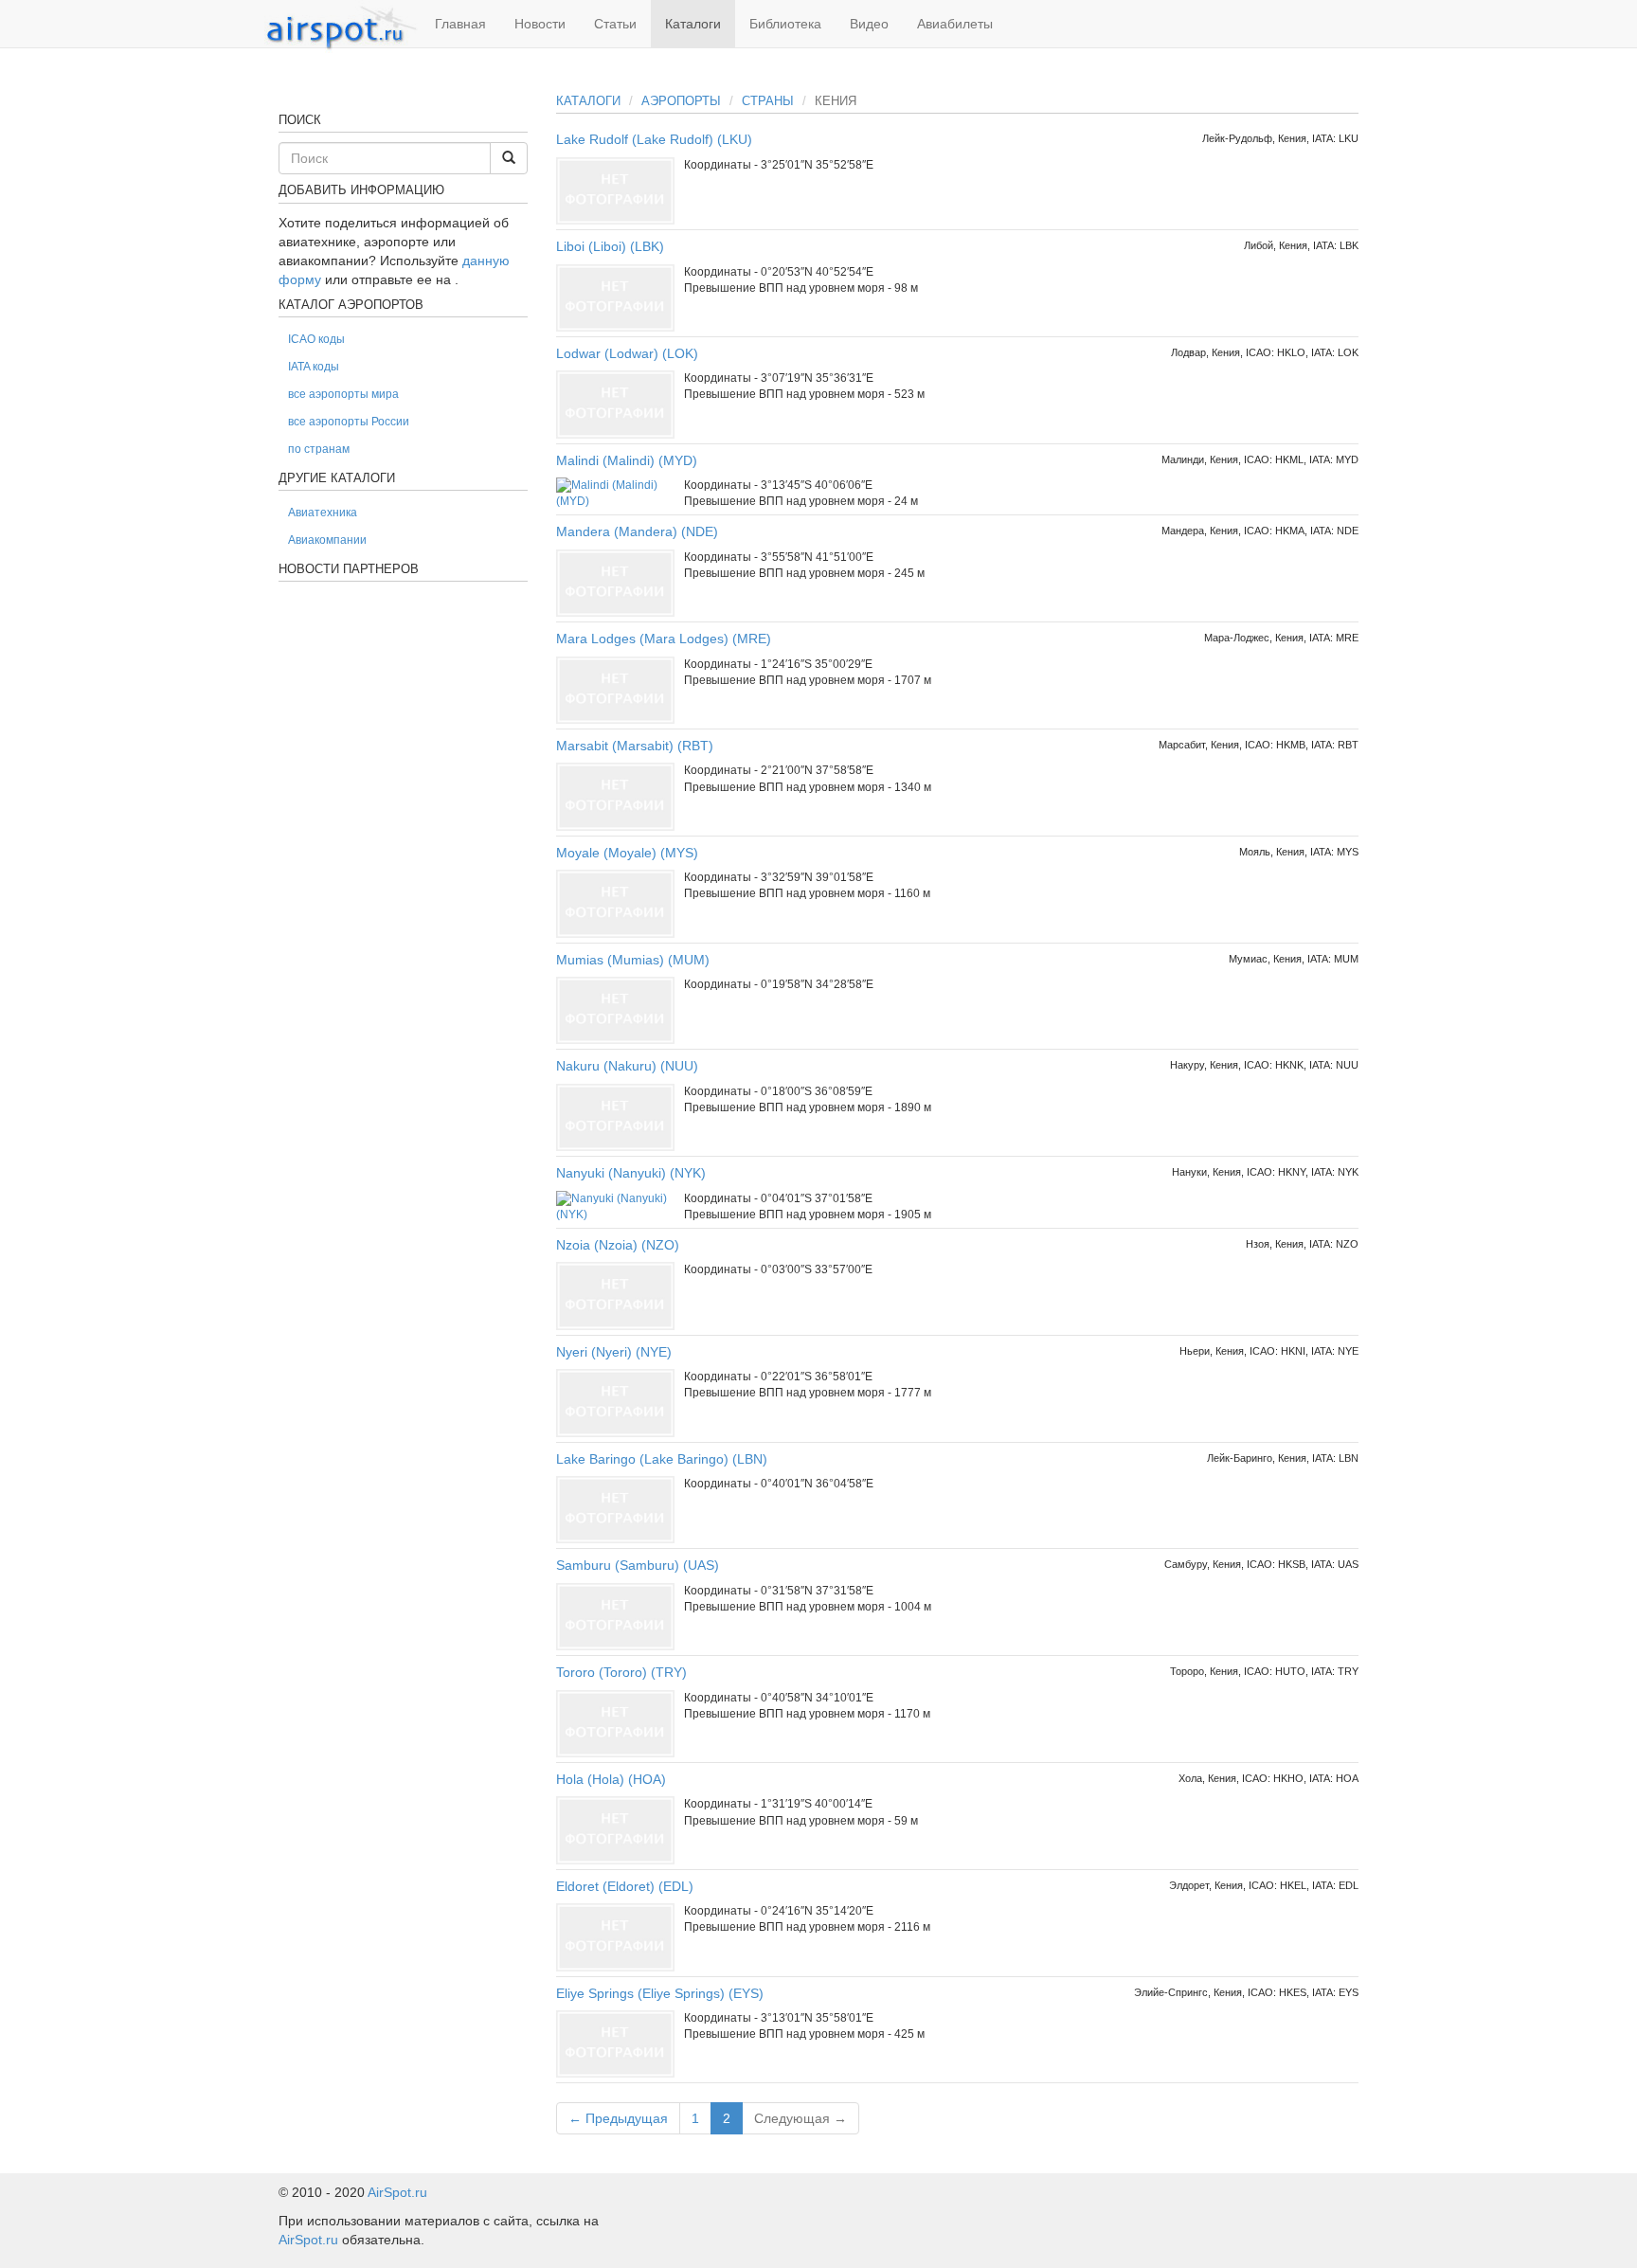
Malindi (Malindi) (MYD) (627, 460)
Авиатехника (323, 513)
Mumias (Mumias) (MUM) (633, 960)
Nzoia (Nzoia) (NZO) (618, 1245)
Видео (869, 24)
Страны (768, 101)
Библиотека (785, 24)
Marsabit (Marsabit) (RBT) (635, 746)
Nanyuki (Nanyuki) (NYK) (631, 1173)
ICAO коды (316, 339)
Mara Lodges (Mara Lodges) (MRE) (664, 639)
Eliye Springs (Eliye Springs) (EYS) (660, 1993)
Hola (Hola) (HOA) (611, 1779)
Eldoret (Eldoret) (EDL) (625, 1886)
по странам (319, 449)
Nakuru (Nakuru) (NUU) (627, 1066)
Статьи (615, 24)
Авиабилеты (955, 24)
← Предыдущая (618, 2118)
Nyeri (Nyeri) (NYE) (614, 1352)
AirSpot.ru (397, 2192)
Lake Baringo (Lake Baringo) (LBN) (662, 1459)
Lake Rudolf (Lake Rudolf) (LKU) (654, 139)
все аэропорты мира (343, 394)
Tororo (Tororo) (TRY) (621, 1672)
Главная (460, 24)
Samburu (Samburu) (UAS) (638, 1565)
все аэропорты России (349, 422)
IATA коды (314, 367)
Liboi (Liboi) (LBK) (610, 246)
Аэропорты (681, 101)
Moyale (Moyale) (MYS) (627, 853)
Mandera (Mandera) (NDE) (637, 531)
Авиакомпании (327, 540)
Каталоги (693, 24)
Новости (540, 24)
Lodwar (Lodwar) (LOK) (627, 353)
